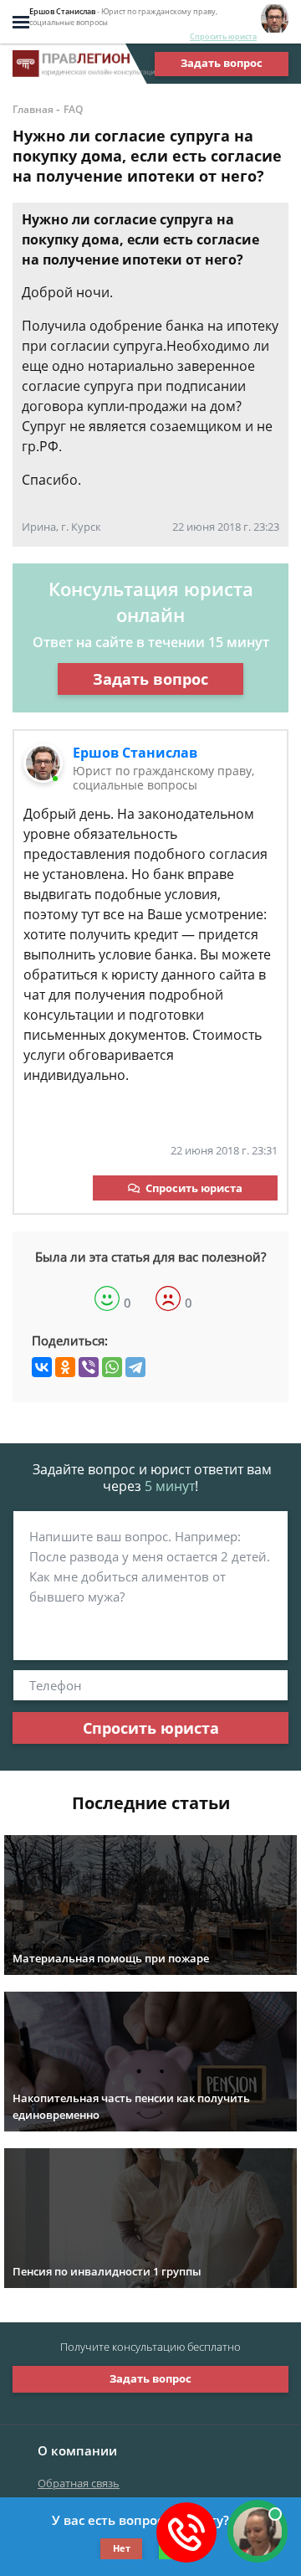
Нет (122, 2548)
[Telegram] (135, 1367)
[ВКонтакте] (42, 1367)
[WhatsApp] (112, 1367)
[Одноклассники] (65, 1367)
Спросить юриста (223, 36)
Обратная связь (79, 2483)
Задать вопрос (222, 63)
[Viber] (89, 1367)
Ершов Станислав (135, 753)
